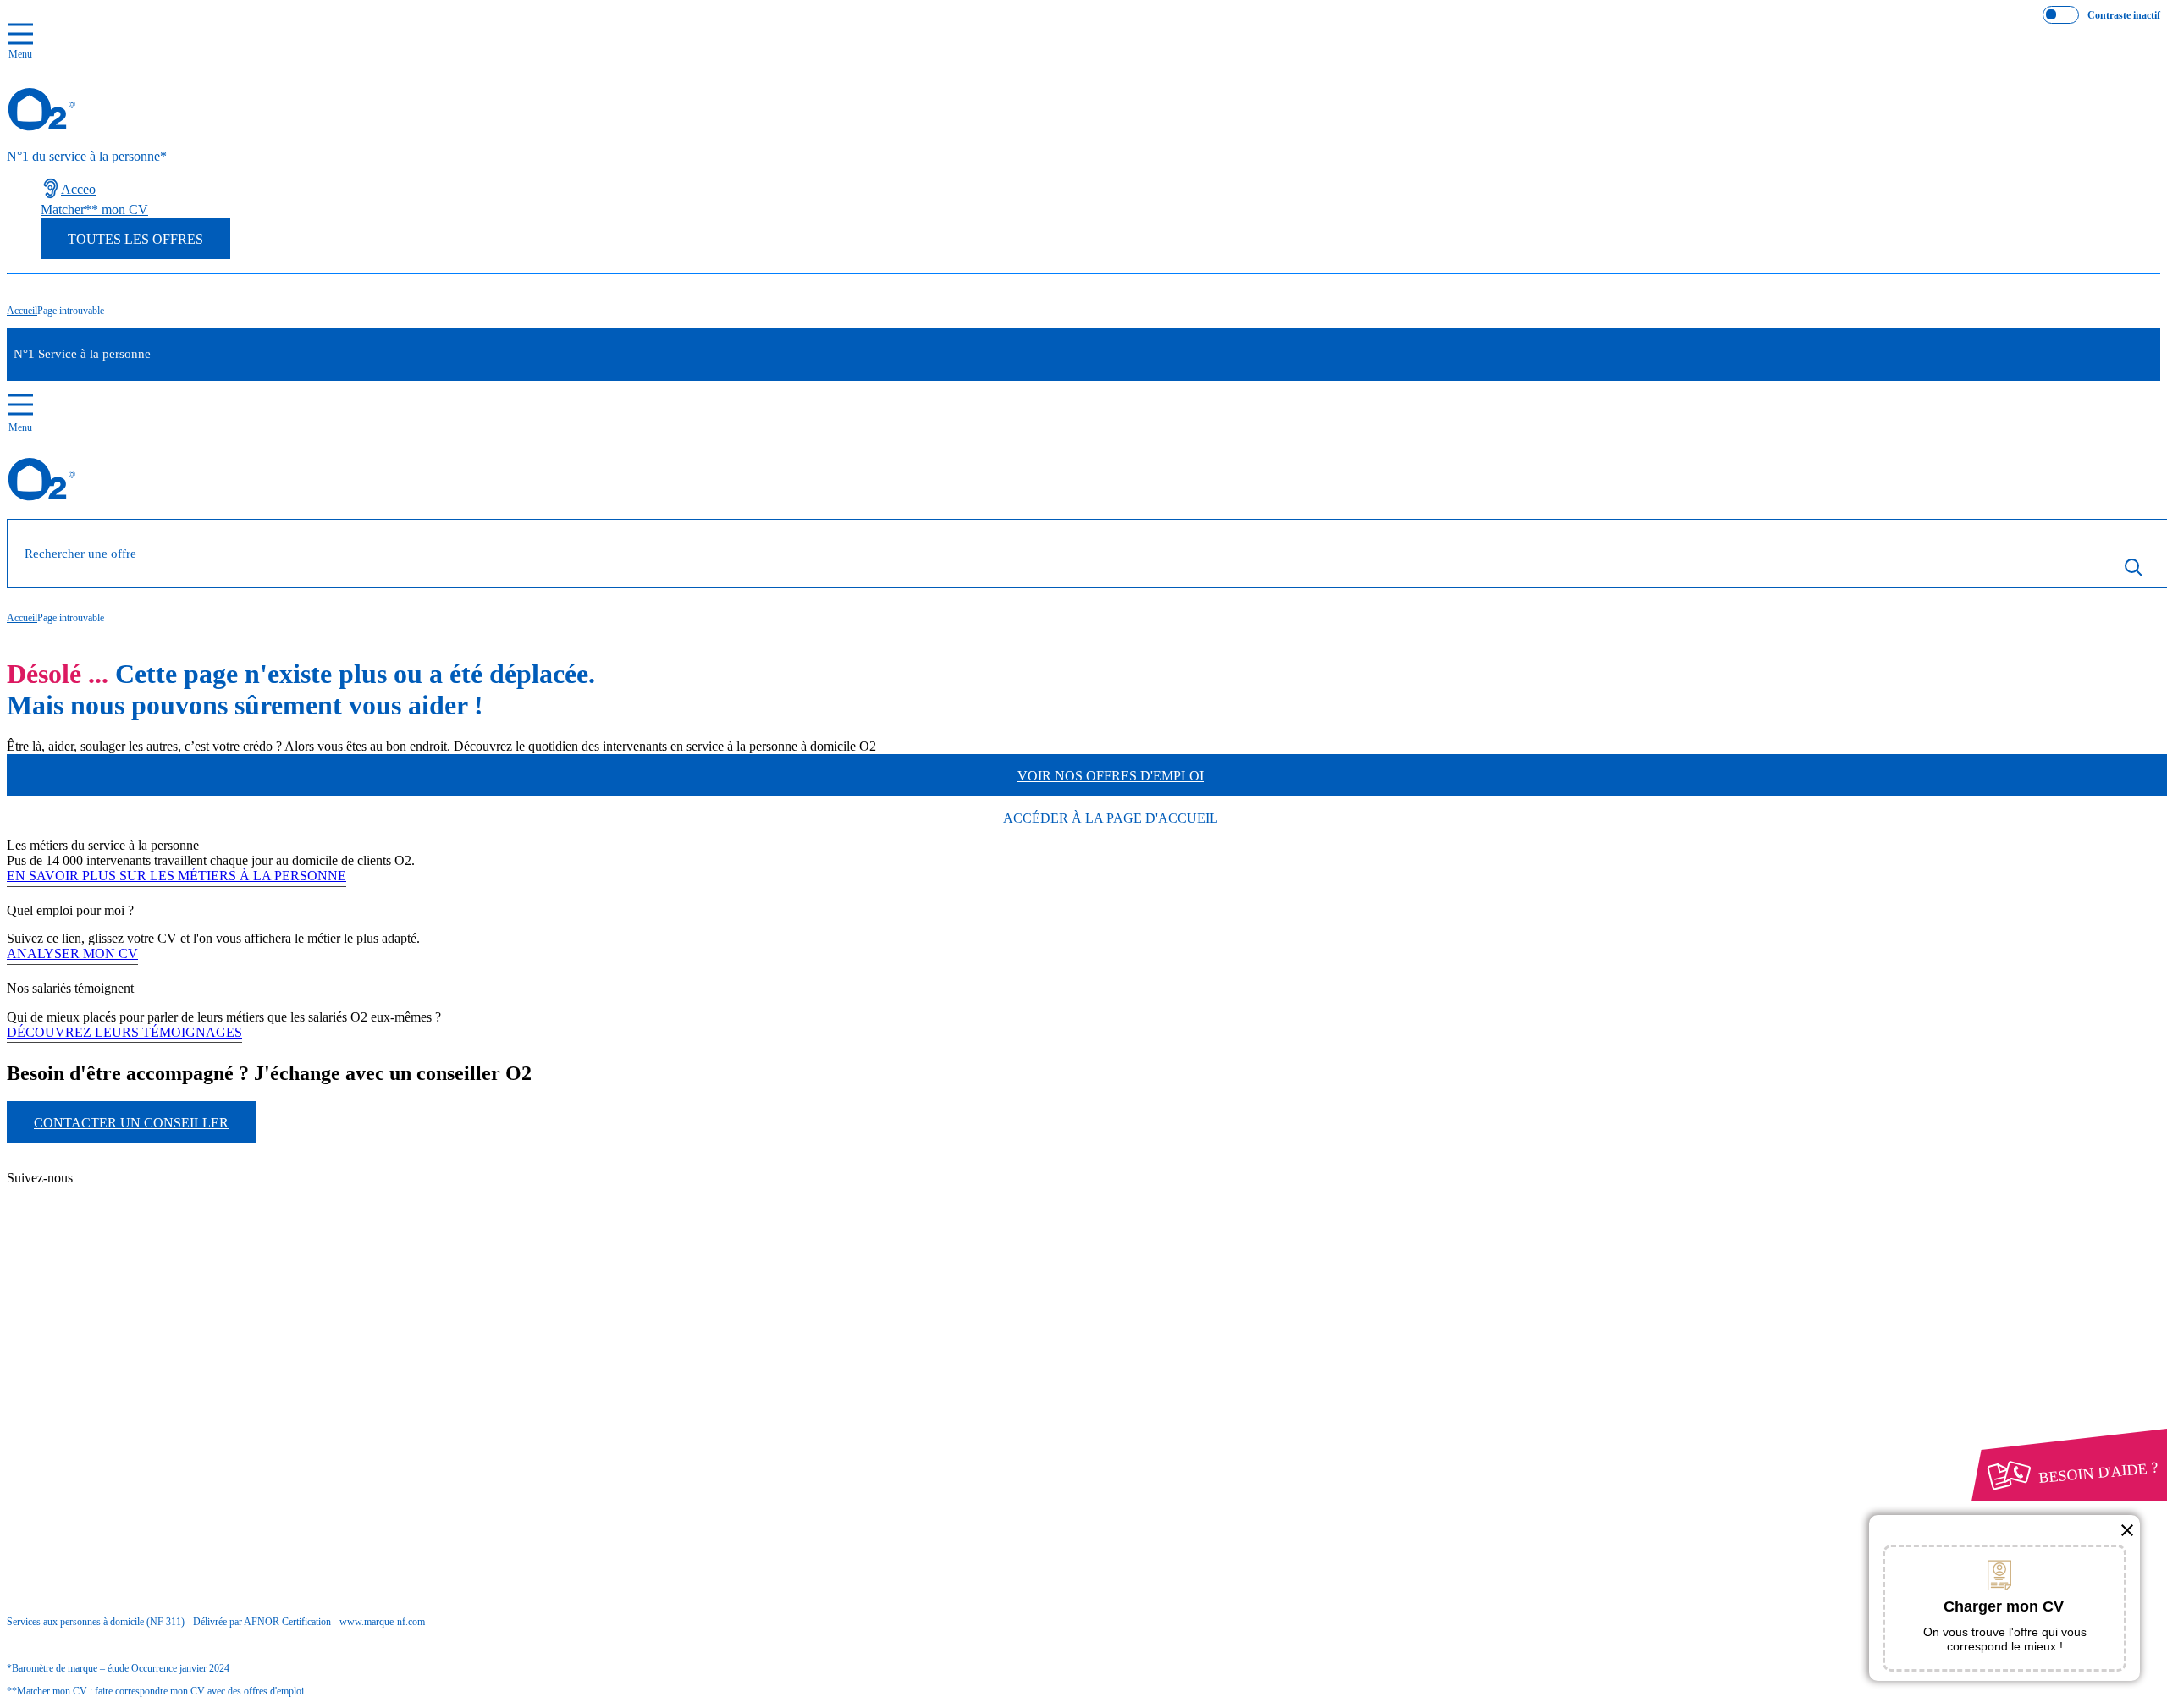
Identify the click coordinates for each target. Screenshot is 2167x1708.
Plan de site (103, 1195)
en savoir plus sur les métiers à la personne (176, 876)
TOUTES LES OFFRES (135, 239)
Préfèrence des (95, 1385)
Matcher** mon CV (94, 209)
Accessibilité (74, 1399)
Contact (94, 1164)
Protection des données (102, 1369)
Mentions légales (118, 1354)
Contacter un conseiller (131, 1123)
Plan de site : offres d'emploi (165, 1224)
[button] (2127, 1530)
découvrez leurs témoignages (124, 1032)
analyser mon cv (72, 953)
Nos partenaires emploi (134, 1179)
